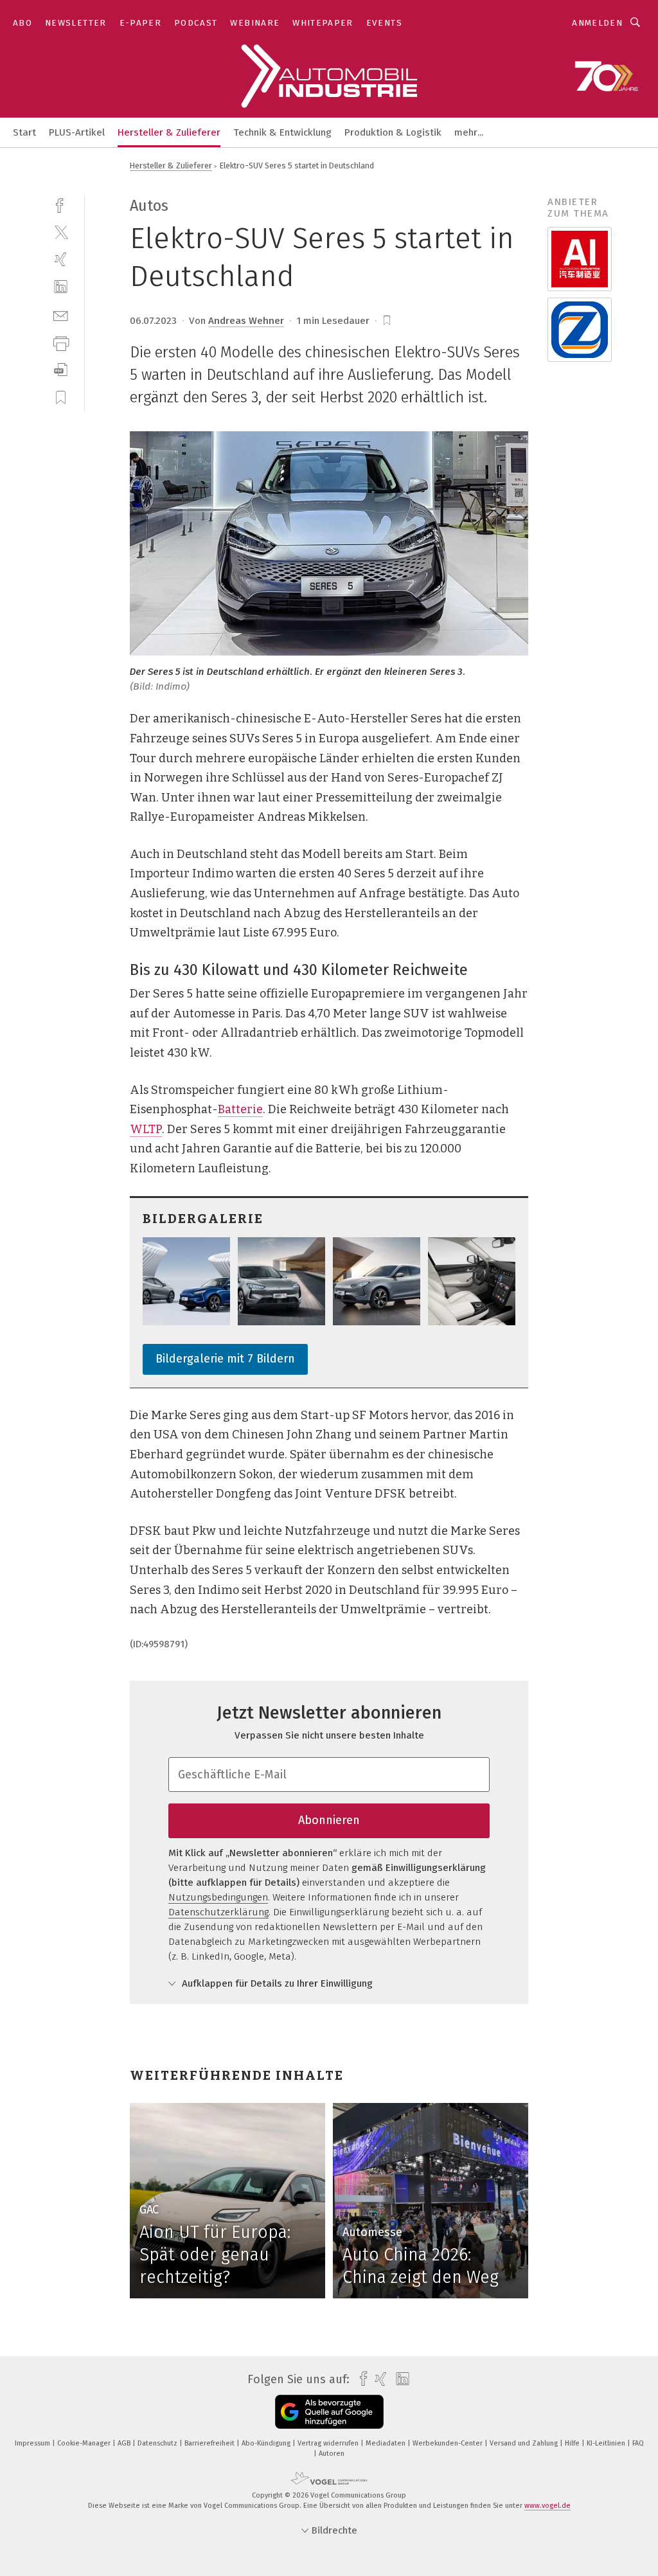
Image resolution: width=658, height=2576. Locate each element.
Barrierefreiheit (210, 2443)
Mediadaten (387, 2443)
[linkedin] (61, 287)
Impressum (33, 2443)
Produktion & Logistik (393, 132)
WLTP (146, 1129)
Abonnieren (329, 1820)
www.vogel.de (547, 2506)
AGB (125, 2443)
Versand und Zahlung (525, 2443)
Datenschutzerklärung (218, 1912)
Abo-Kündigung (267, 2443)
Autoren (332, 2454)
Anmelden (597, 23)
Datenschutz (158, 2443)
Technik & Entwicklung (282, 132)
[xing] (61, 259)
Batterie (240, 1109)
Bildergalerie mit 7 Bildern (225, 1359)
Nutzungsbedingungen (218, 1897)
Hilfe (573, 2443)
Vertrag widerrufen (329, 2443)
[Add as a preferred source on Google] (329, 2412)
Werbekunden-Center (449, 2443)
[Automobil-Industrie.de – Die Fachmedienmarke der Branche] (24, 131)
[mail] (61, 315)
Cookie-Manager (85, 2443)
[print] (61, 342)
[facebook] (61, 204)
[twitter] (61, 232)
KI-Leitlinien (607, 2443)
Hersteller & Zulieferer (169, 132)
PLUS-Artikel (77, 132)
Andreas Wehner (246, 321)
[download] (61, 370)
